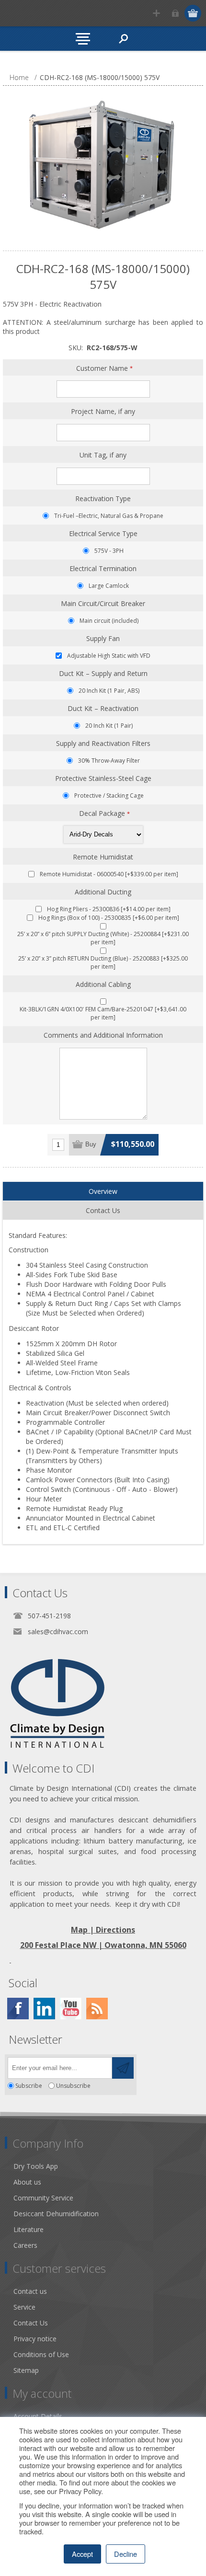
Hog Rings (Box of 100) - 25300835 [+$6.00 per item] (109, 918)
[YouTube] (71, 2009)
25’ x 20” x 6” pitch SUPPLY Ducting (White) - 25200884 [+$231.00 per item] (103, 938)
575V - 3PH (109, 551)
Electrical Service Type (103, 533)
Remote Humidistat (103, 857)
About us (27, 2182)
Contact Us (31, 2323)
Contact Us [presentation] (103, 1210)
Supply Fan (103, 638)
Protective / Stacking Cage (109, 796)
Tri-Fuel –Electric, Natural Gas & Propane (109, 516)
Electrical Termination (103, 568)
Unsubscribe (73, 2086)
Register (156, 13)
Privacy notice (35, 2339)
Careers (25, 2245)
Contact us (30, 2291)
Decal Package (103, 813)
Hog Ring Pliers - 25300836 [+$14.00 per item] (109, 909)
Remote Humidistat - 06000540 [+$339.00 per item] (109, 874)
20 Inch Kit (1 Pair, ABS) (109, 691)
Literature (29, 2229)
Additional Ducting (103, 892)
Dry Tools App (36, 2166)
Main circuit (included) (109, 621)
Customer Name (103, 368)
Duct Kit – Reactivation (103, 708)
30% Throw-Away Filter (109, 761)
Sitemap (26, 2370)
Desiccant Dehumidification (56, 2214)
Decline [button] (126, 2554)
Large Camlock (109, 586)
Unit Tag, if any (103, 455)
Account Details (38, 2416)
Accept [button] (82, 2554)
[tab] (103, 1191)
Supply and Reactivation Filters (103, 743)
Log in (175, 13)
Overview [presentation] (103, 1191)
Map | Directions (103, 1930)
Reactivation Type (103, 498)
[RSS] (97, 2009)
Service (24, 2307)
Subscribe (29, 2086)
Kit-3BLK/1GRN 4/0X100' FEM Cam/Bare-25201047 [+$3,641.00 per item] (103, 1013)
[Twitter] (44, 2009)
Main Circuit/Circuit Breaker (103, 603)
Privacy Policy (80, 2491)
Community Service (43, 2198)
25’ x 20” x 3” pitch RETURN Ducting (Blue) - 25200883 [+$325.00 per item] (103, 962)
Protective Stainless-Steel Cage (103, 778)
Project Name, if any (103, 411)
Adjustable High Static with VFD (109, 656)
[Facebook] (18, 2009)
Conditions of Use (41, 2354)
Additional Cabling (103, 984)
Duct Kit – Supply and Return (103, 673)
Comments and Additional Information (103, 1035)
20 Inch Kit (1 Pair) (109, 726)
